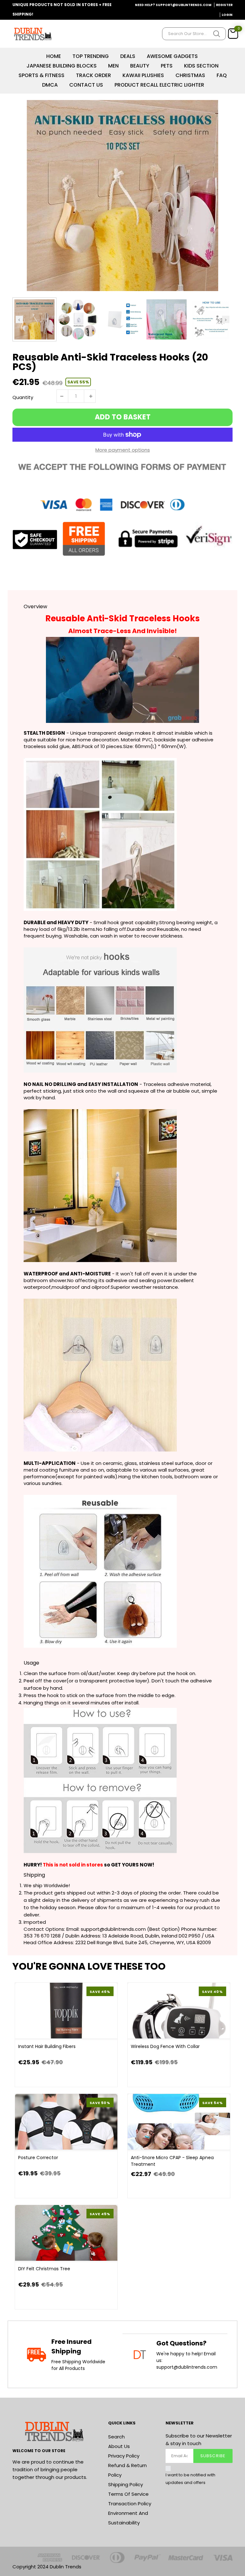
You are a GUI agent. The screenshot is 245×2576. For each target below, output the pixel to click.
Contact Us (86, 85)
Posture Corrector (38, 2158)
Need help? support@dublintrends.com (173, 5)
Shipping (34, 1875)
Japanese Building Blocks (62, 66)
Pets (167, 66)
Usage (31, 1663)
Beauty (140, 66)
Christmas (190, 75)
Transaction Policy (130, 2504)
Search (116, 2437)
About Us (119, 2446)
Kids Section (201, 66)
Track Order (93, 75)
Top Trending (91, 56)
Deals (128, 56)
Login (227, 15)
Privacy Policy (124, 2456)
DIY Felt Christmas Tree (44, 2269)
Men (113, 66)
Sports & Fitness (41, 75)
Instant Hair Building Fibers (47, 2046)
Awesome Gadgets (172, 56)
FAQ (222, 75)
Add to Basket (123, 417)
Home (54, 56)
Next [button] (226, 319)
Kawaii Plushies (143, 75)
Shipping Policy (126, 2484)
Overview (35, 607)
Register (224, 5)
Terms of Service (128, 2494)
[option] (122, 196)
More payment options (123, 450)
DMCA (50, 85)
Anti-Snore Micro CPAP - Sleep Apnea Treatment (172, 2161)
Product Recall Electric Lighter (159, 85)
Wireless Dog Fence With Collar (165, 2046)
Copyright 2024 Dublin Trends (47, 2567)
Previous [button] (19, 319)
